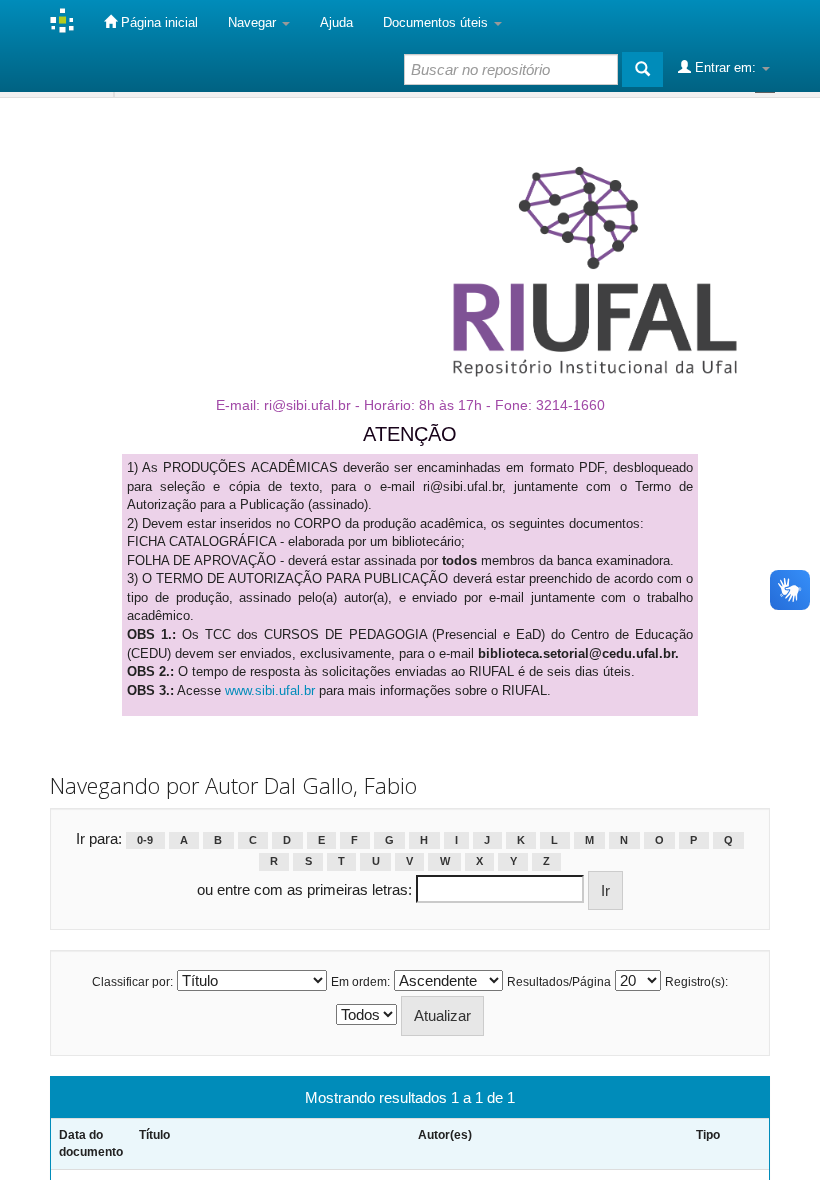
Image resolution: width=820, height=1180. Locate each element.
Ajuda (336, 22)
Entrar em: (725, 67)
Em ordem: (360, 982)
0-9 (145, 840)
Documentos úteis (437, 22)
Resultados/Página (559, 982)
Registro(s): (696, 982)
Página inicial (157, 22)
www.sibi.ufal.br (270, 690)
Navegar (254, 22)
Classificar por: (132, 982)
